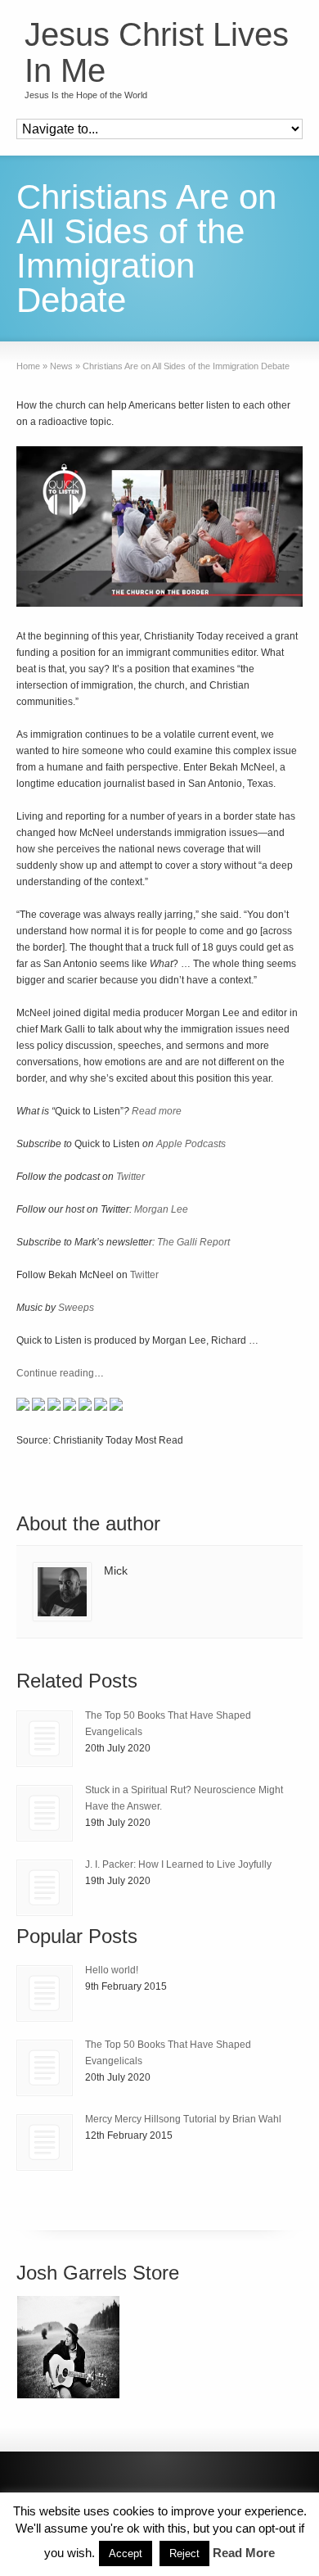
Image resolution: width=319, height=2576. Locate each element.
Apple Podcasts (191, 1144)
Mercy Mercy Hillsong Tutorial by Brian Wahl (183, 2119)
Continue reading (55, 1373)
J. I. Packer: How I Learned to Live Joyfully (178, 1864)
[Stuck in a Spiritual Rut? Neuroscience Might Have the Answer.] (45, 1813)
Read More (244, 2553)
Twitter (130, 1177)
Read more (157, 1111)
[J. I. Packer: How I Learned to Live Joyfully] (45, 1888)
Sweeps (76, 1308)
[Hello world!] (45, 1993)
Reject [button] (184, 2553)
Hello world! (112, 1970)
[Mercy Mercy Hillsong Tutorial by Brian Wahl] (45, 2142)
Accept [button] (126, 2553)
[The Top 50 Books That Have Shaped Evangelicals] (45, 1739)
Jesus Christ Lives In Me (157, 52)
